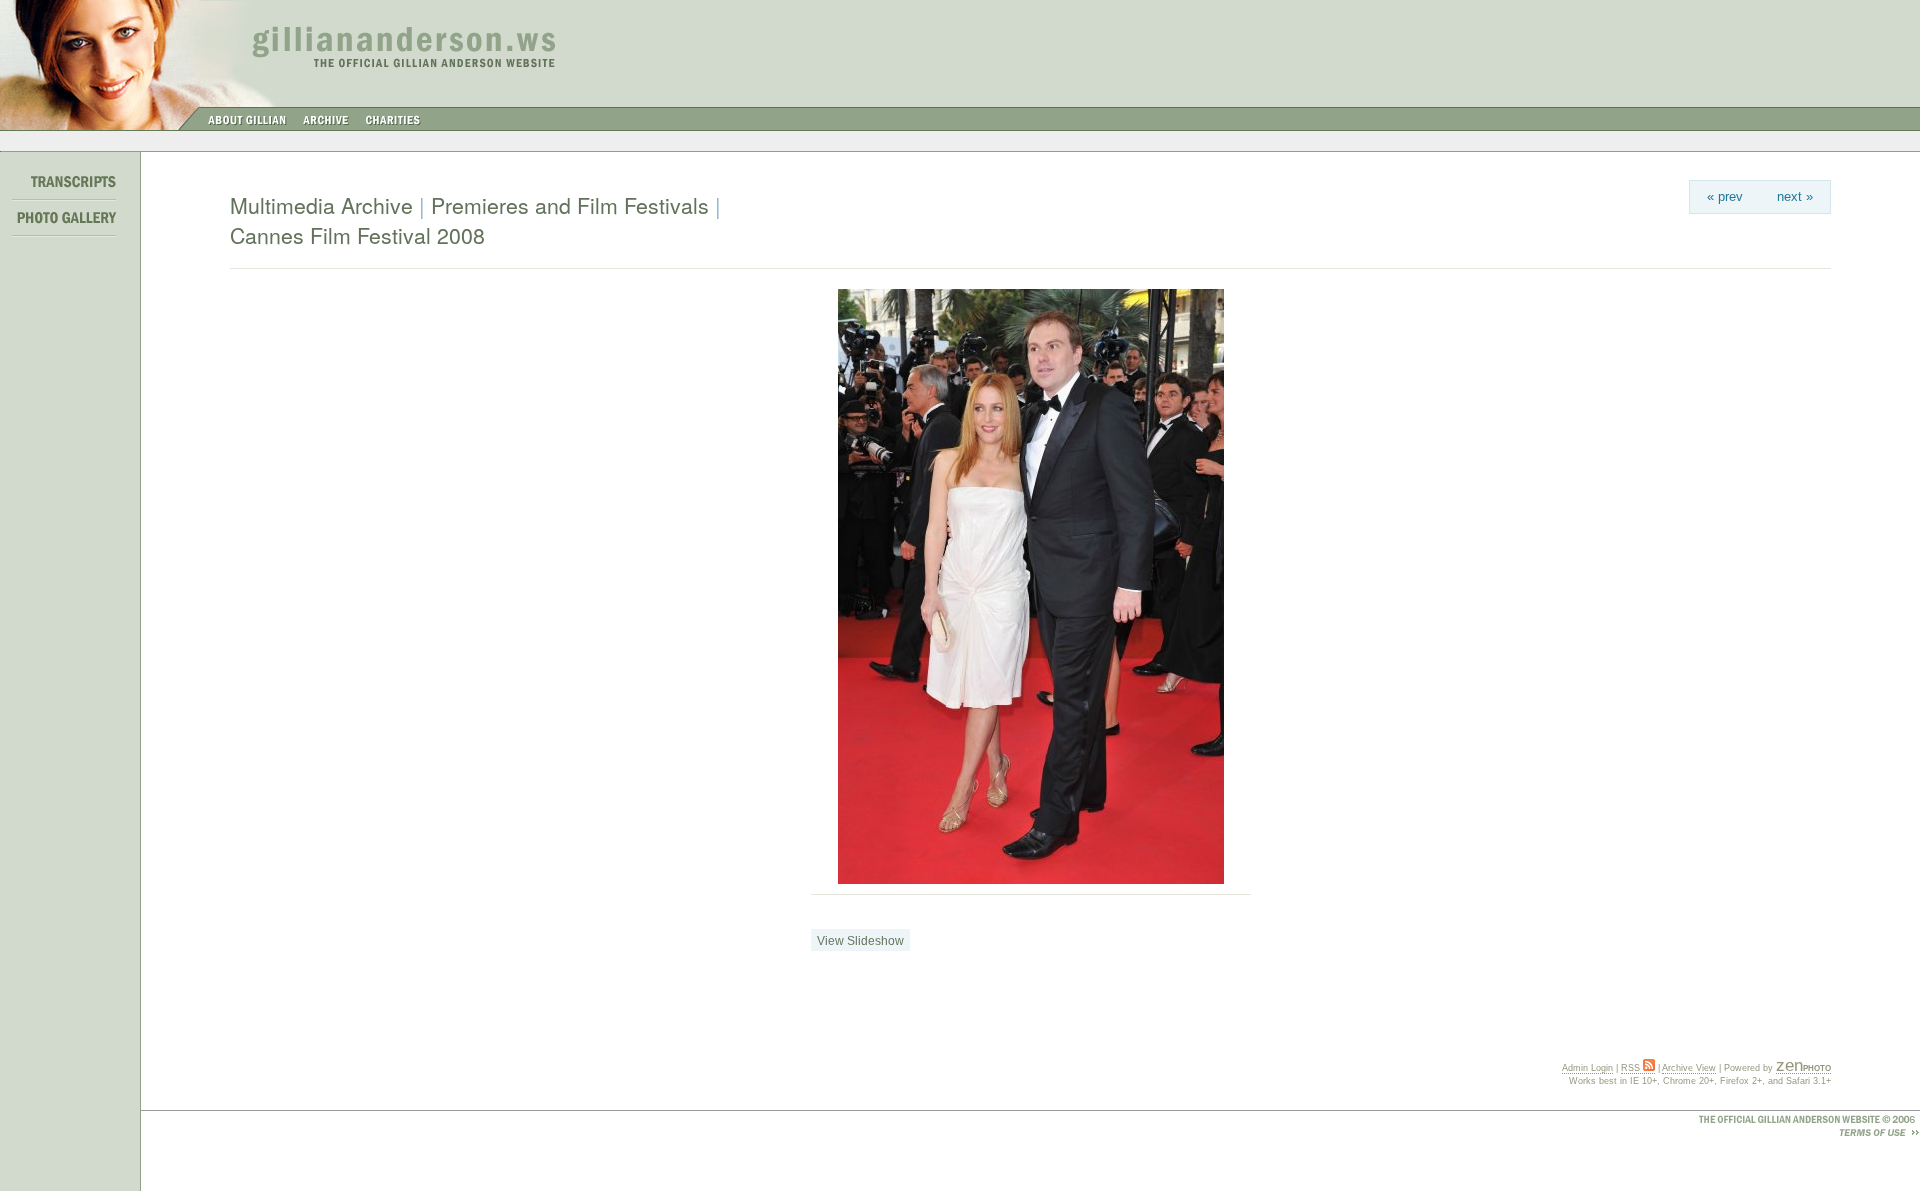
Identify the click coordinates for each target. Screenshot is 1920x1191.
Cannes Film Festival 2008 (357, 235)
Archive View (1689, 1068)
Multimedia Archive (321, 205)
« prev (1725, 196)
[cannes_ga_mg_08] (1031, 880)
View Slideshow (860, 941)
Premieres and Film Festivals (570, 205)
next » (1795, 196)
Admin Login (1587, 1068)
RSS (1632, 1068)
